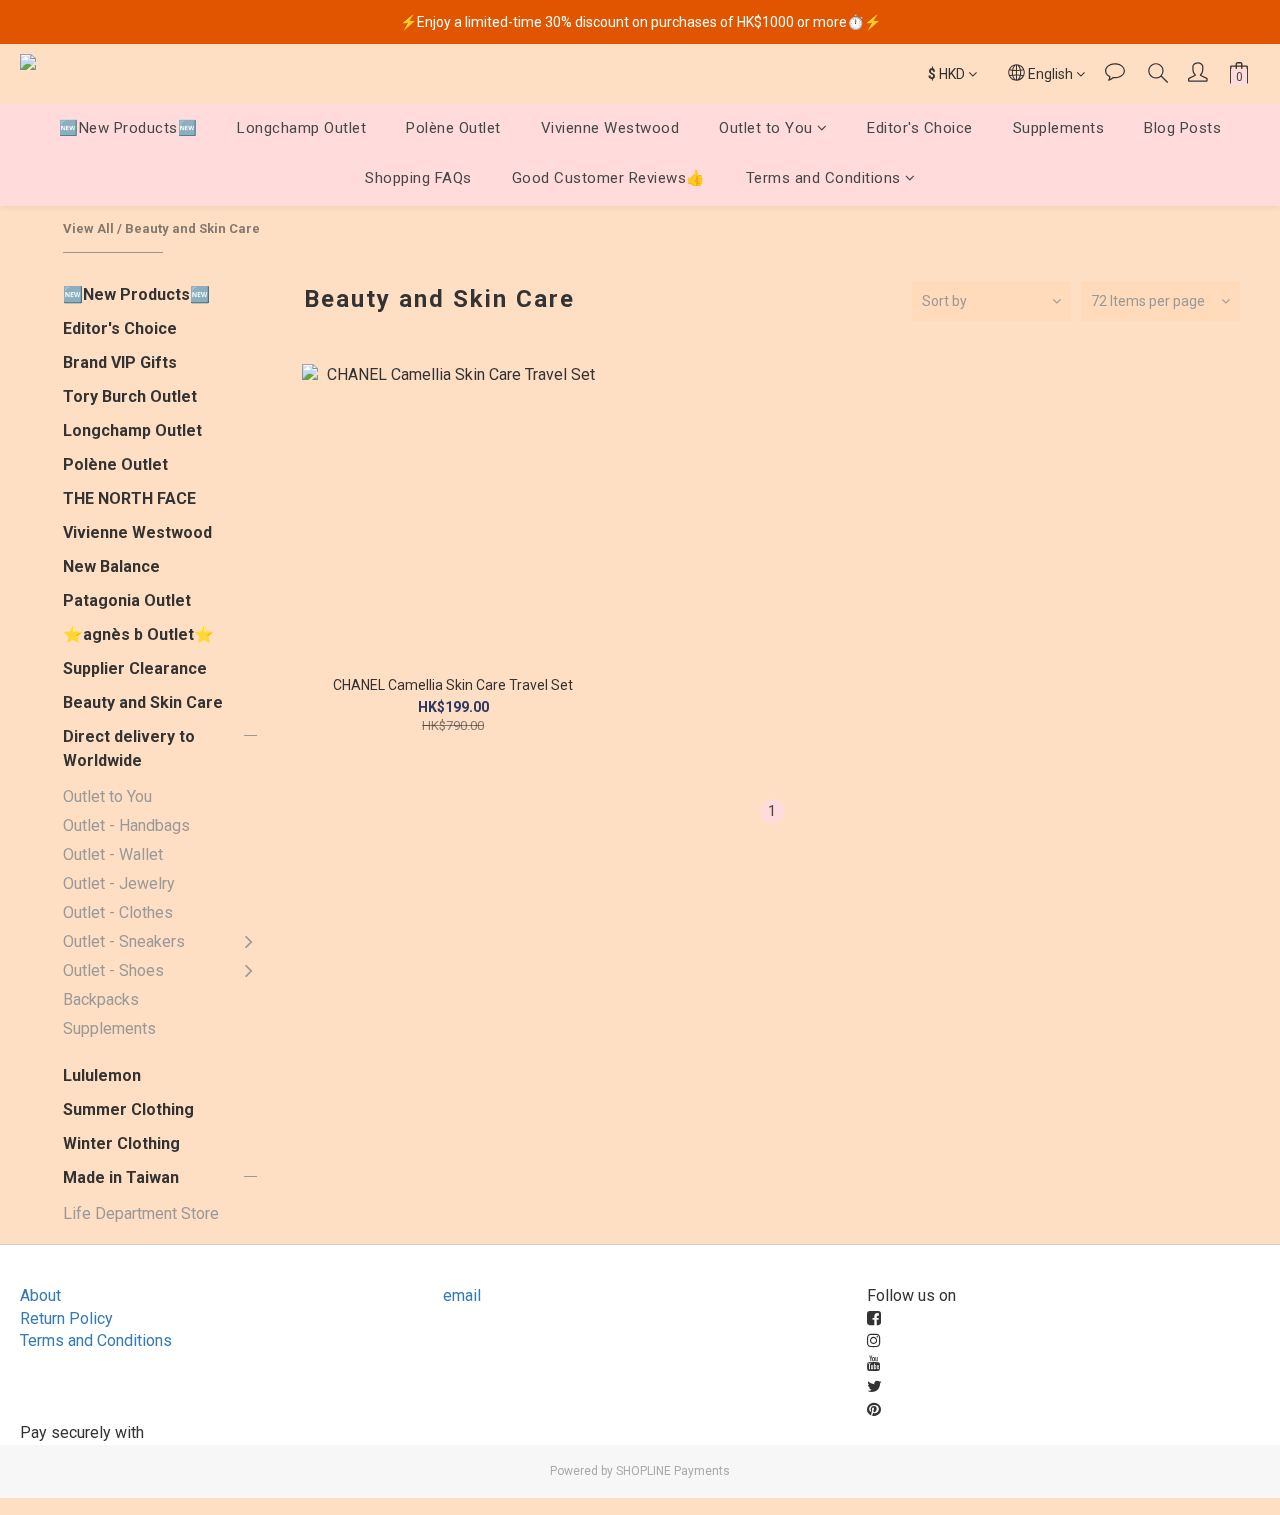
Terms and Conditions (823, 179)
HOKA (303, 995)
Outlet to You (766, 128)
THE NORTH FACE (129, 498)
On (291, 955)
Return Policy (66, 1318)
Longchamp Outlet (301, 128)
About (40, 1295)
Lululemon (102, 1075)
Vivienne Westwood (610, 128)
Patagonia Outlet (127, 600)
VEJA (301, 984)
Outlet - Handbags (126, 825)
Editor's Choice (920, 128)
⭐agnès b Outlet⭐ (138, 634)
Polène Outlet (453, 128)
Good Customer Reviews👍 (609, 179)
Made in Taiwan (121, 1177)
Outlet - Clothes (118, 912)
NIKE (299, 1075)
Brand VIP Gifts (120, 362)
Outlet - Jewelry (119, 883)
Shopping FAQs (418, 179)
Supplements (1059, 128)
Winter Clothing (121, 1143)
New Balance (111, 566)
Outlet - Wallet (113, 854)
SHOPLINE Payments (673, 1471)
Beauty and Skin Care (192, 228)
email (462, 1295)
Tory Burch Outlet (130, 396)
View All (88, 228)
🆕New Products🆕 (128, 128)
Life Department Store (141, 1213)
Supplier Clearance (135, 668)
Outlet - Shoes (113, 970)
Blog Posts (1182, 128)
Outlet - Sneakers (124, 941)
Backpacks (101, 999)
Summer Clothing (128, 1109)
